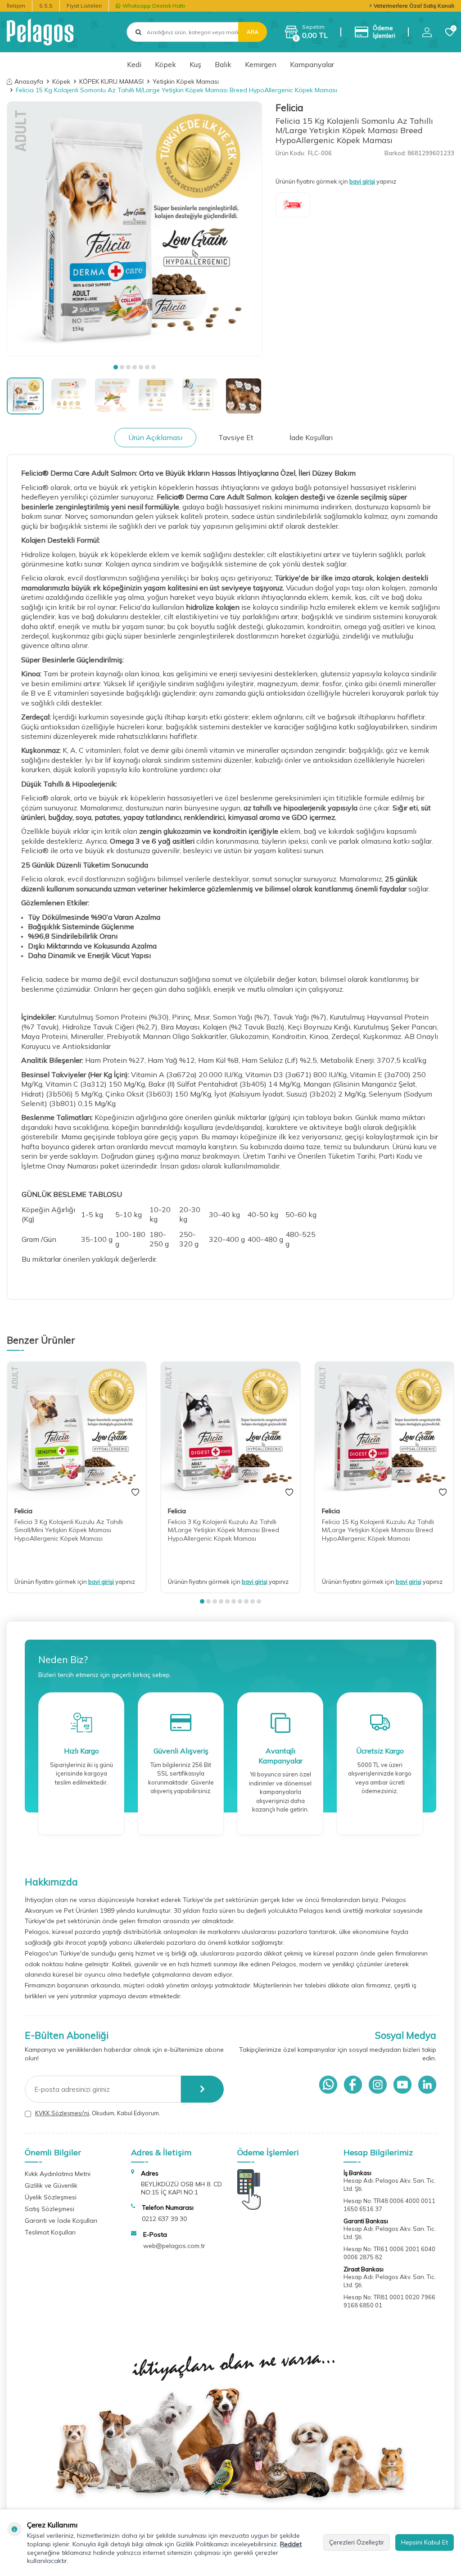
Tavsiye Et (236, 437)
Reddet (291, 2544)
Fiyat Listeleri (84, 6)
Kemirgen (261, 64)
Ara (253, 32)
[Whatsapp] (328, 2085)
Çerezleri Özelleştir (357, 2542)
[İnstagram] (378, 2085)
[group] (134, 229)
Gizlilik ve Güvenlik (51, 2185)
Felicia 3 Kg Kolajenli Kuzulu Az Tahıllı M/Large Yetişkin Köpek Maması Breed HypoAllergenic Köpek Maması (224, 1530)
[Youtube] (402, 2085)
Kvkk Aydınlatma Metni (58, 2174)
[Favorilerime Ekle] (135, 1493)
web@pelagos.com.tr (174, 2246)
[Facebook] (353, 2085)
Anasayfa (29, 81)
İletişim (16, 6)
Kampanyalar (312, 64)
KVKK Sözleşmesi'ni (62, 2113)
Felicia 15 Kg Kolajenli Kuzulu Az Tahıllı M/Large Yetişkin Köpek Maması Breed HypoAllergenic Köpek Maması (378, 1530)
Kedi (134, 64)
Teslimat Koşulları (50, 2232)
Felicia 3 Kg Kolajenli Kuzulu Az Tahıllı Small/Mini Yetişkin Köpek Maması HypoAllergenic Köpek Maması (69, 1530)
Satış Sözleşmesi (50, 2209)
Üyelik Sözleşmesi (51, 2197)
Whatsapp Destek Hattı (154, 6)
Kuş (195, 64)
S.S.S (46, 6)
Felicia (289, 108)
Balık (223, 64)
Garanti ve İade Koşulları (61, 2221)
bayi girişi (362, 181)
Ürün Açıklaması (155, 437)
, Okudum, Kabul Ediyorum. (98, 2113)
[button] (116, 367)
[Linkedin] (427, 2085)
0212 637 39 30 (164, 2219)
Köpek (165, 64)
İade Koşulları (311, 437)
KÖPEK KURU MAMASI (111, 81)
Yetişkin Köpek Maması (186, 81)
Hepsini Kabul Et (425, 2542)
